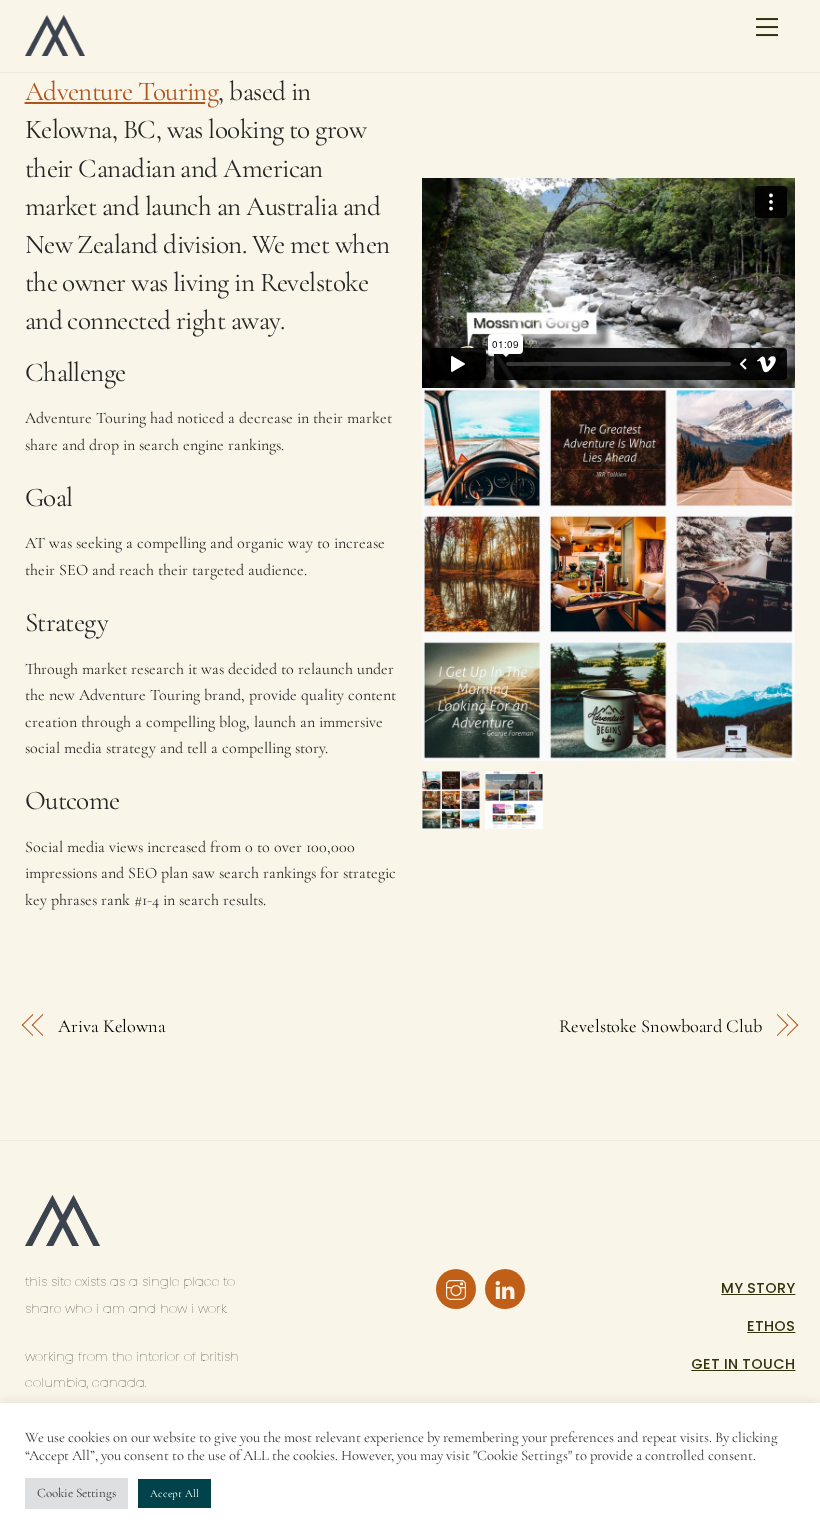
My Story (758, 1288)
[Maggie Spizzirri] (55, 47)
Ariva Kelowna (112, 1026)
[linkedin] (505, 1288)
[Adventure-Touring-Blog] (514, 816)
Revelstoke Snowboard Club (660, 1026)
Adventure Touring (122, 91)
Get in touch (743, 1364)
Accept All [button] (174, 1493)
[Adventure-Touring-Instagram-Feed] (451, 816)
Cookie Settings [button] (76, 1493)
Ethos (771, 1326)
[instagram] (456, 1288)
